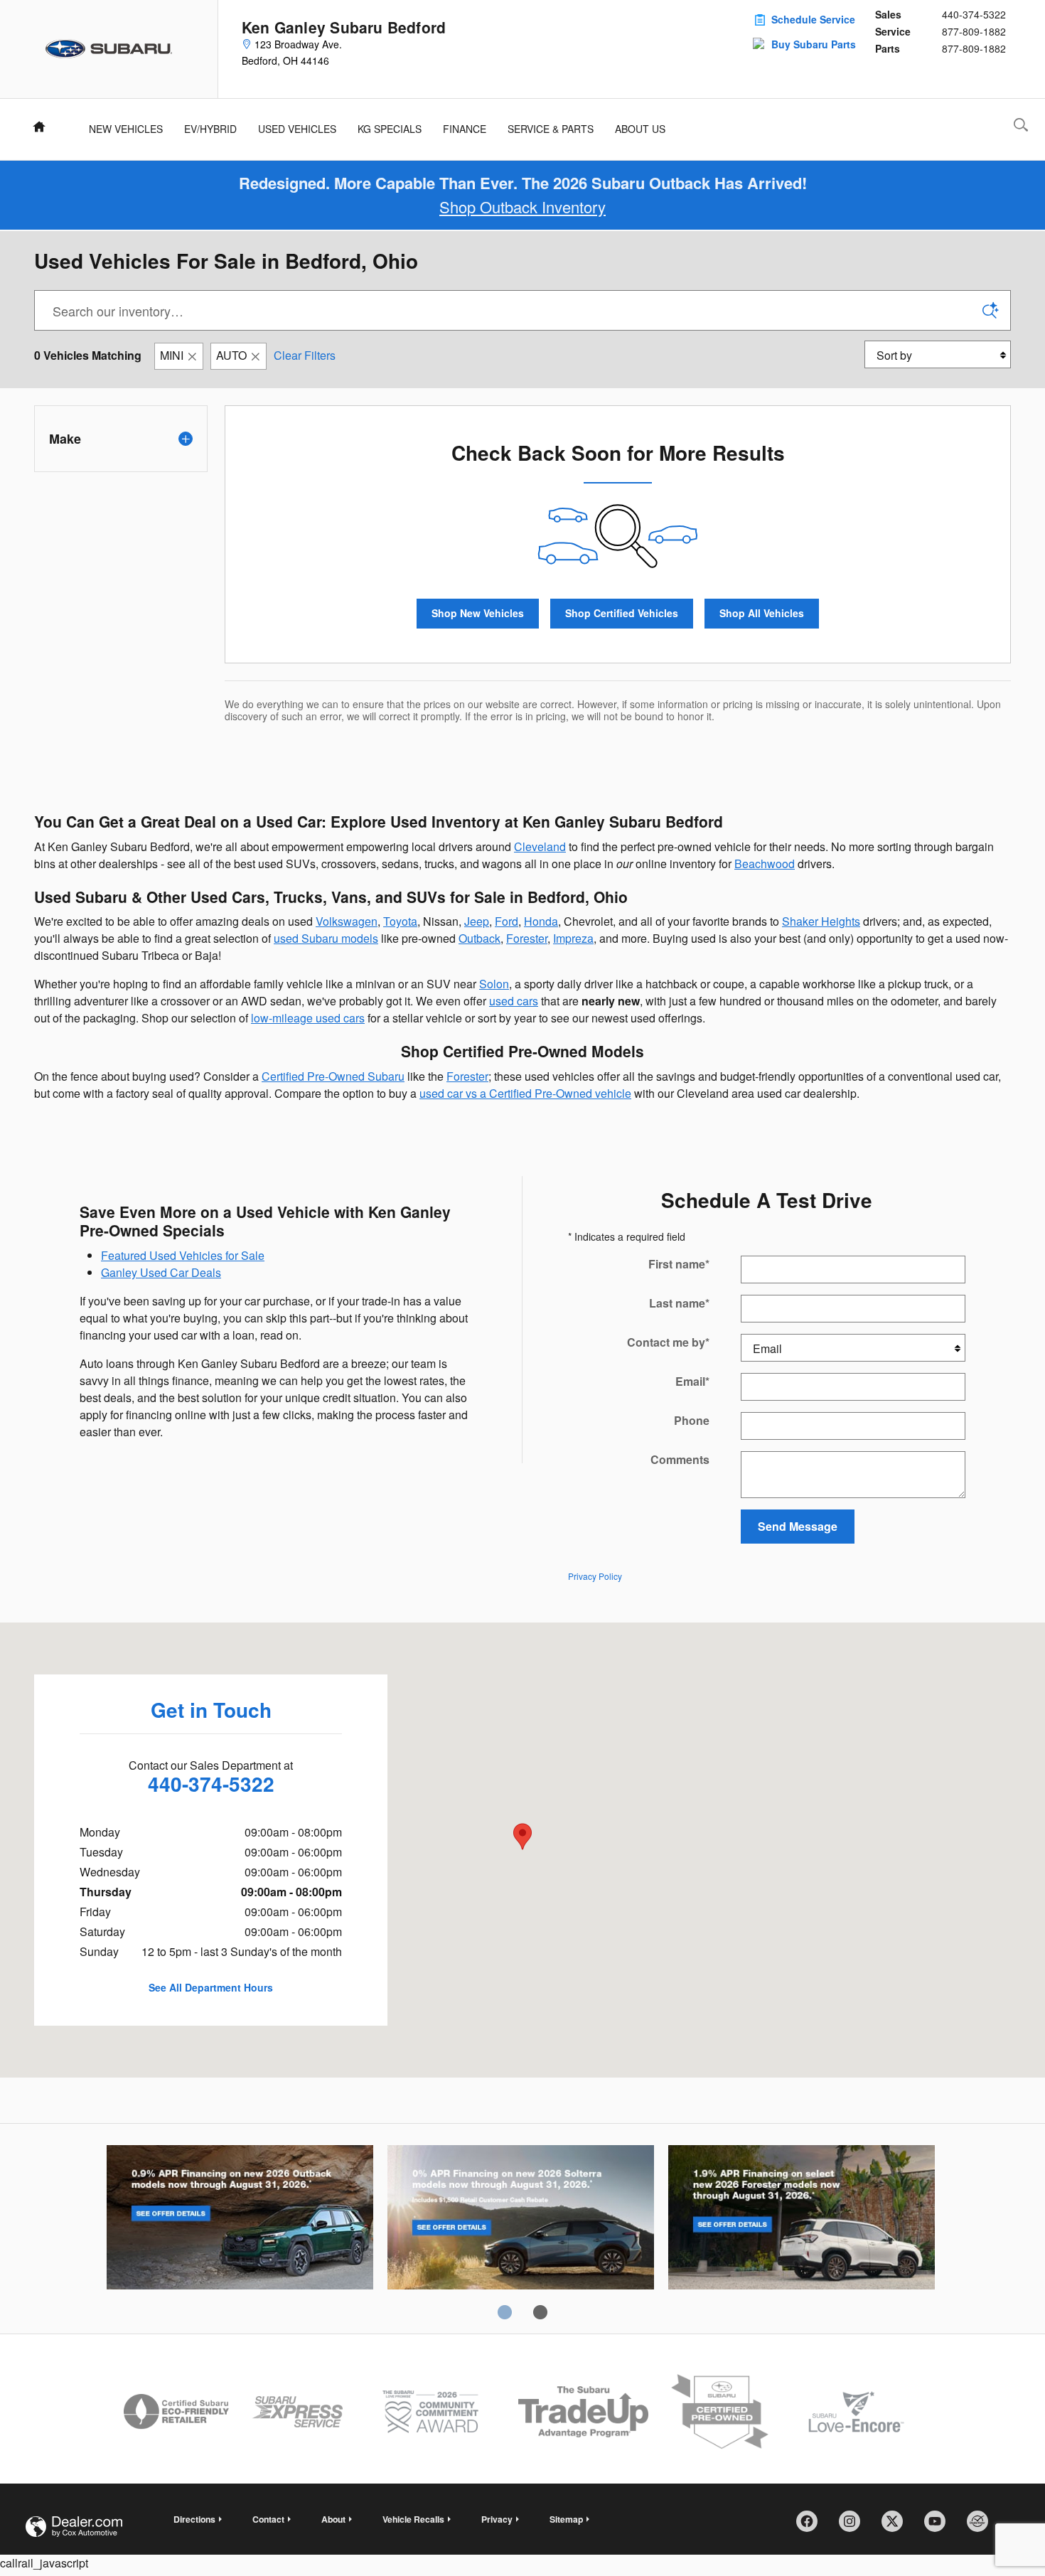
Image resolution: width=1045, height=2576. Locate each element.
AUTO (231, 355)
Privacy (497, 2519)
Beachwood (765, 864)
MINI (172, 355)
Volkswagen (347, 921)
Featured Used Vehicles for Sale (183, 1255)
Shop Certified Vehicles (622, 613)
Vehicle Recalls (413, 2519)
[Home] (109, 49)
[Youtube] (940, 2526)
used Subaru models (326, 938)
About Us (640, 129)
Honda (541, 921)
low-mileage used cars (308, 1018)
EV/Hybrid (210, 129)
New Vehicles (126, 129)
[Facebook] (812, 2526)
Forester (527, 938)
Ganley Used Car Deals (161, 1272)
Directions (194, 2519)
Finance (465, 129)
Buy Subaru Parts (814, 44)
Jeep (477, 921)
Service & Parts (551, 129)
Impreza (573, 938)
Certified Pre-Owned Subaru (333, 1076)
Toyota (400, 921)
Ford (507, 921)
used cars (514, 1001)
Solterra (521, 2220)
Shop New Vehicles (478, 613)
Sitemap (566, 2519)
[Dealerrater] (982, 2526)
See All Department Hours (211, 1987)
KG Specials (390, 129)
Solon (494, 984)
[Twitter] (897, 2526)
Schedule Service (813, 19)
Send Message (798, 1526)
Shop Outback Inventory (522, 207)
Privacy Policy (595, 1576)
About (333, 2519)
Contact (268, 2519)
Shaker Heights (821, 921)
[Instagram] (854, 2526)
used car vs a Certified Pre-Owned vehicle (525, 1093)
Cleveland (540, 846)
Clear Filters (305, 355)
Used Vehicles (297, 129)
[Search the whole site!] (1021, 125)
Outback (479, 938)
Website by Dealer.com (74, 2527)
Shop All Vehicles (762, 613)
